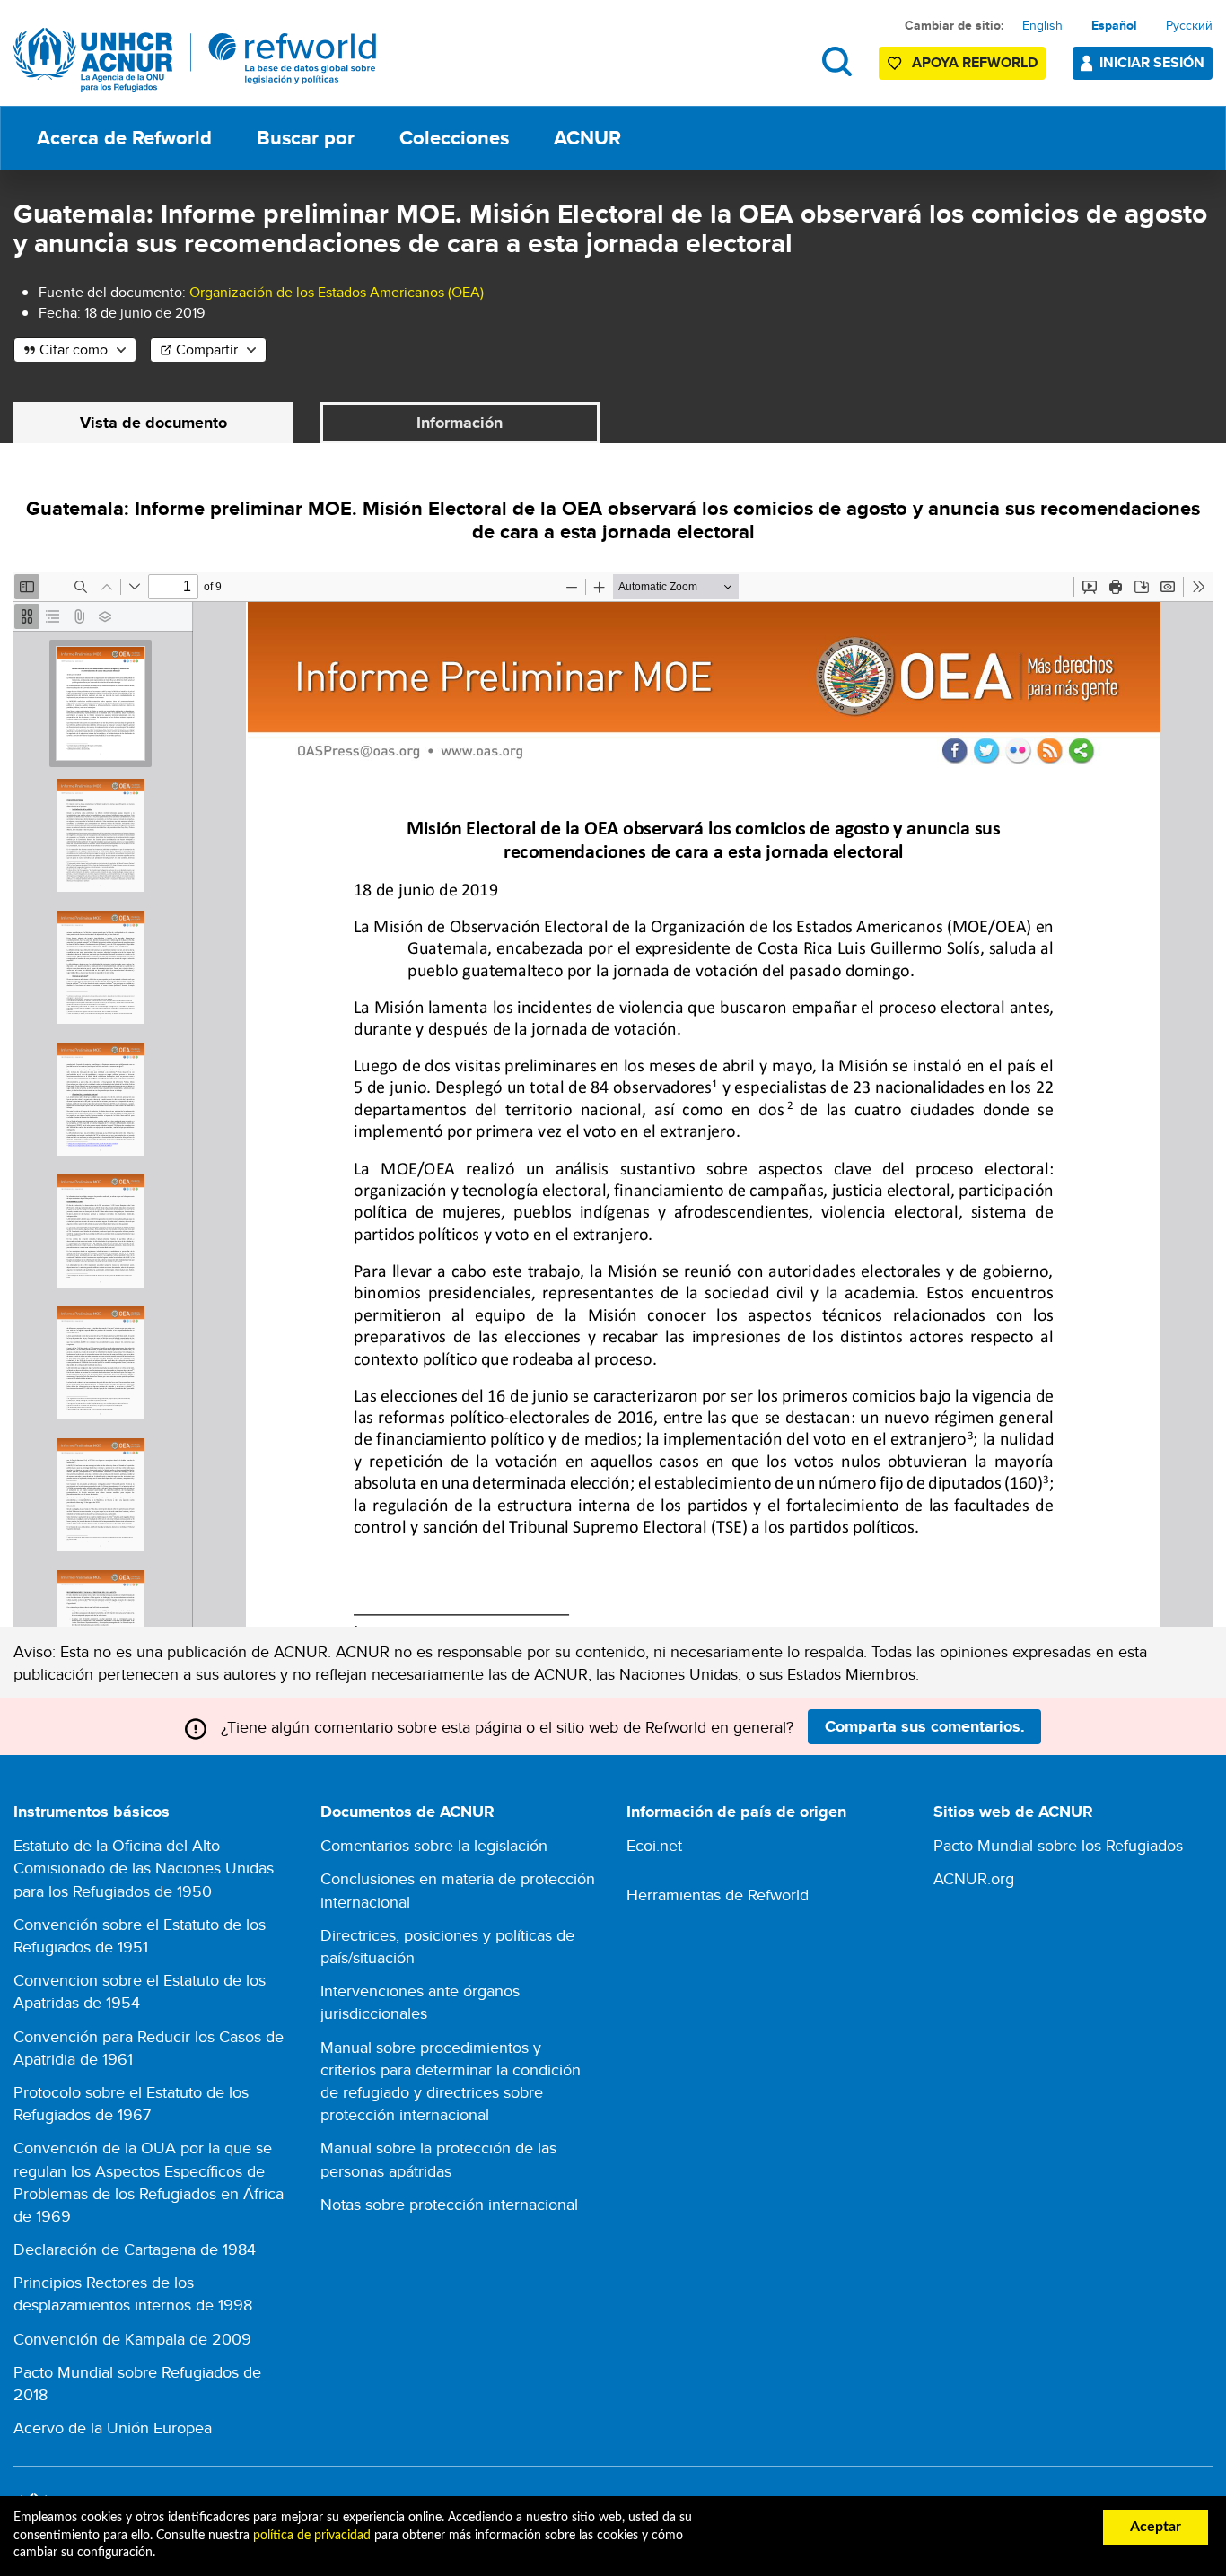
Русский (1189, 25)
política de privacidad (312, 2536)
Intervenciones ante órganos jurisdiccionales (420, 2002)
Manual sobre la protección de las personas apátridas (438, 2159)
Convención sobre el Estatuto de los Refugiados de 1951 (140, 1935)
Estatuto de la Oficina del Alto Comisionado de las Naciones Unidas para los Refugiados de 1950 (144, 1868)
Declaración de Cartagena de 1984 (135, 2249)
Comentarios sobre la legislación (434, 1845)
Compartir (207, 349)
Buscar (837, 61)
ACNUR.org (974, 1878)
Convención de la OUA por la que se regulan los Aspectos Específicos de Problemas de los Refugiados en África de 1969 (149, 2182)
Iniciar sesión (1152, 62)
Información (460, 423)
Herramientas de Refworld (718, 1895)
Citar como (74, 349)
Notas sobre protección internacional (449, 2204)
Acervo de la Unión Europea (113, 2428)
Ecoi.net (654, 1845)
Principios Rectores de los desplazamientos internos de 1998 (133, 2293)
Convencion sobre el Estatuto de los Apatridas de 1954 (140, 1991)
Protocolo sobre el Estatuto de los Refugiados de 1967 (131, 2103)
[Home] (195, 60)
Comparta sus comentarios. (925, 1726)
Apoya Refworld (975, 62)
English (1042, 25)
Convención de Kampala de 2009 (132, 2339)
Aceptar (1156, 2527)
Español (1114, 25)
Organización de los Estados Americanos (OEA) (337, 292)
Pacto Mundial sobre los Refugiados (1058, 1845)
